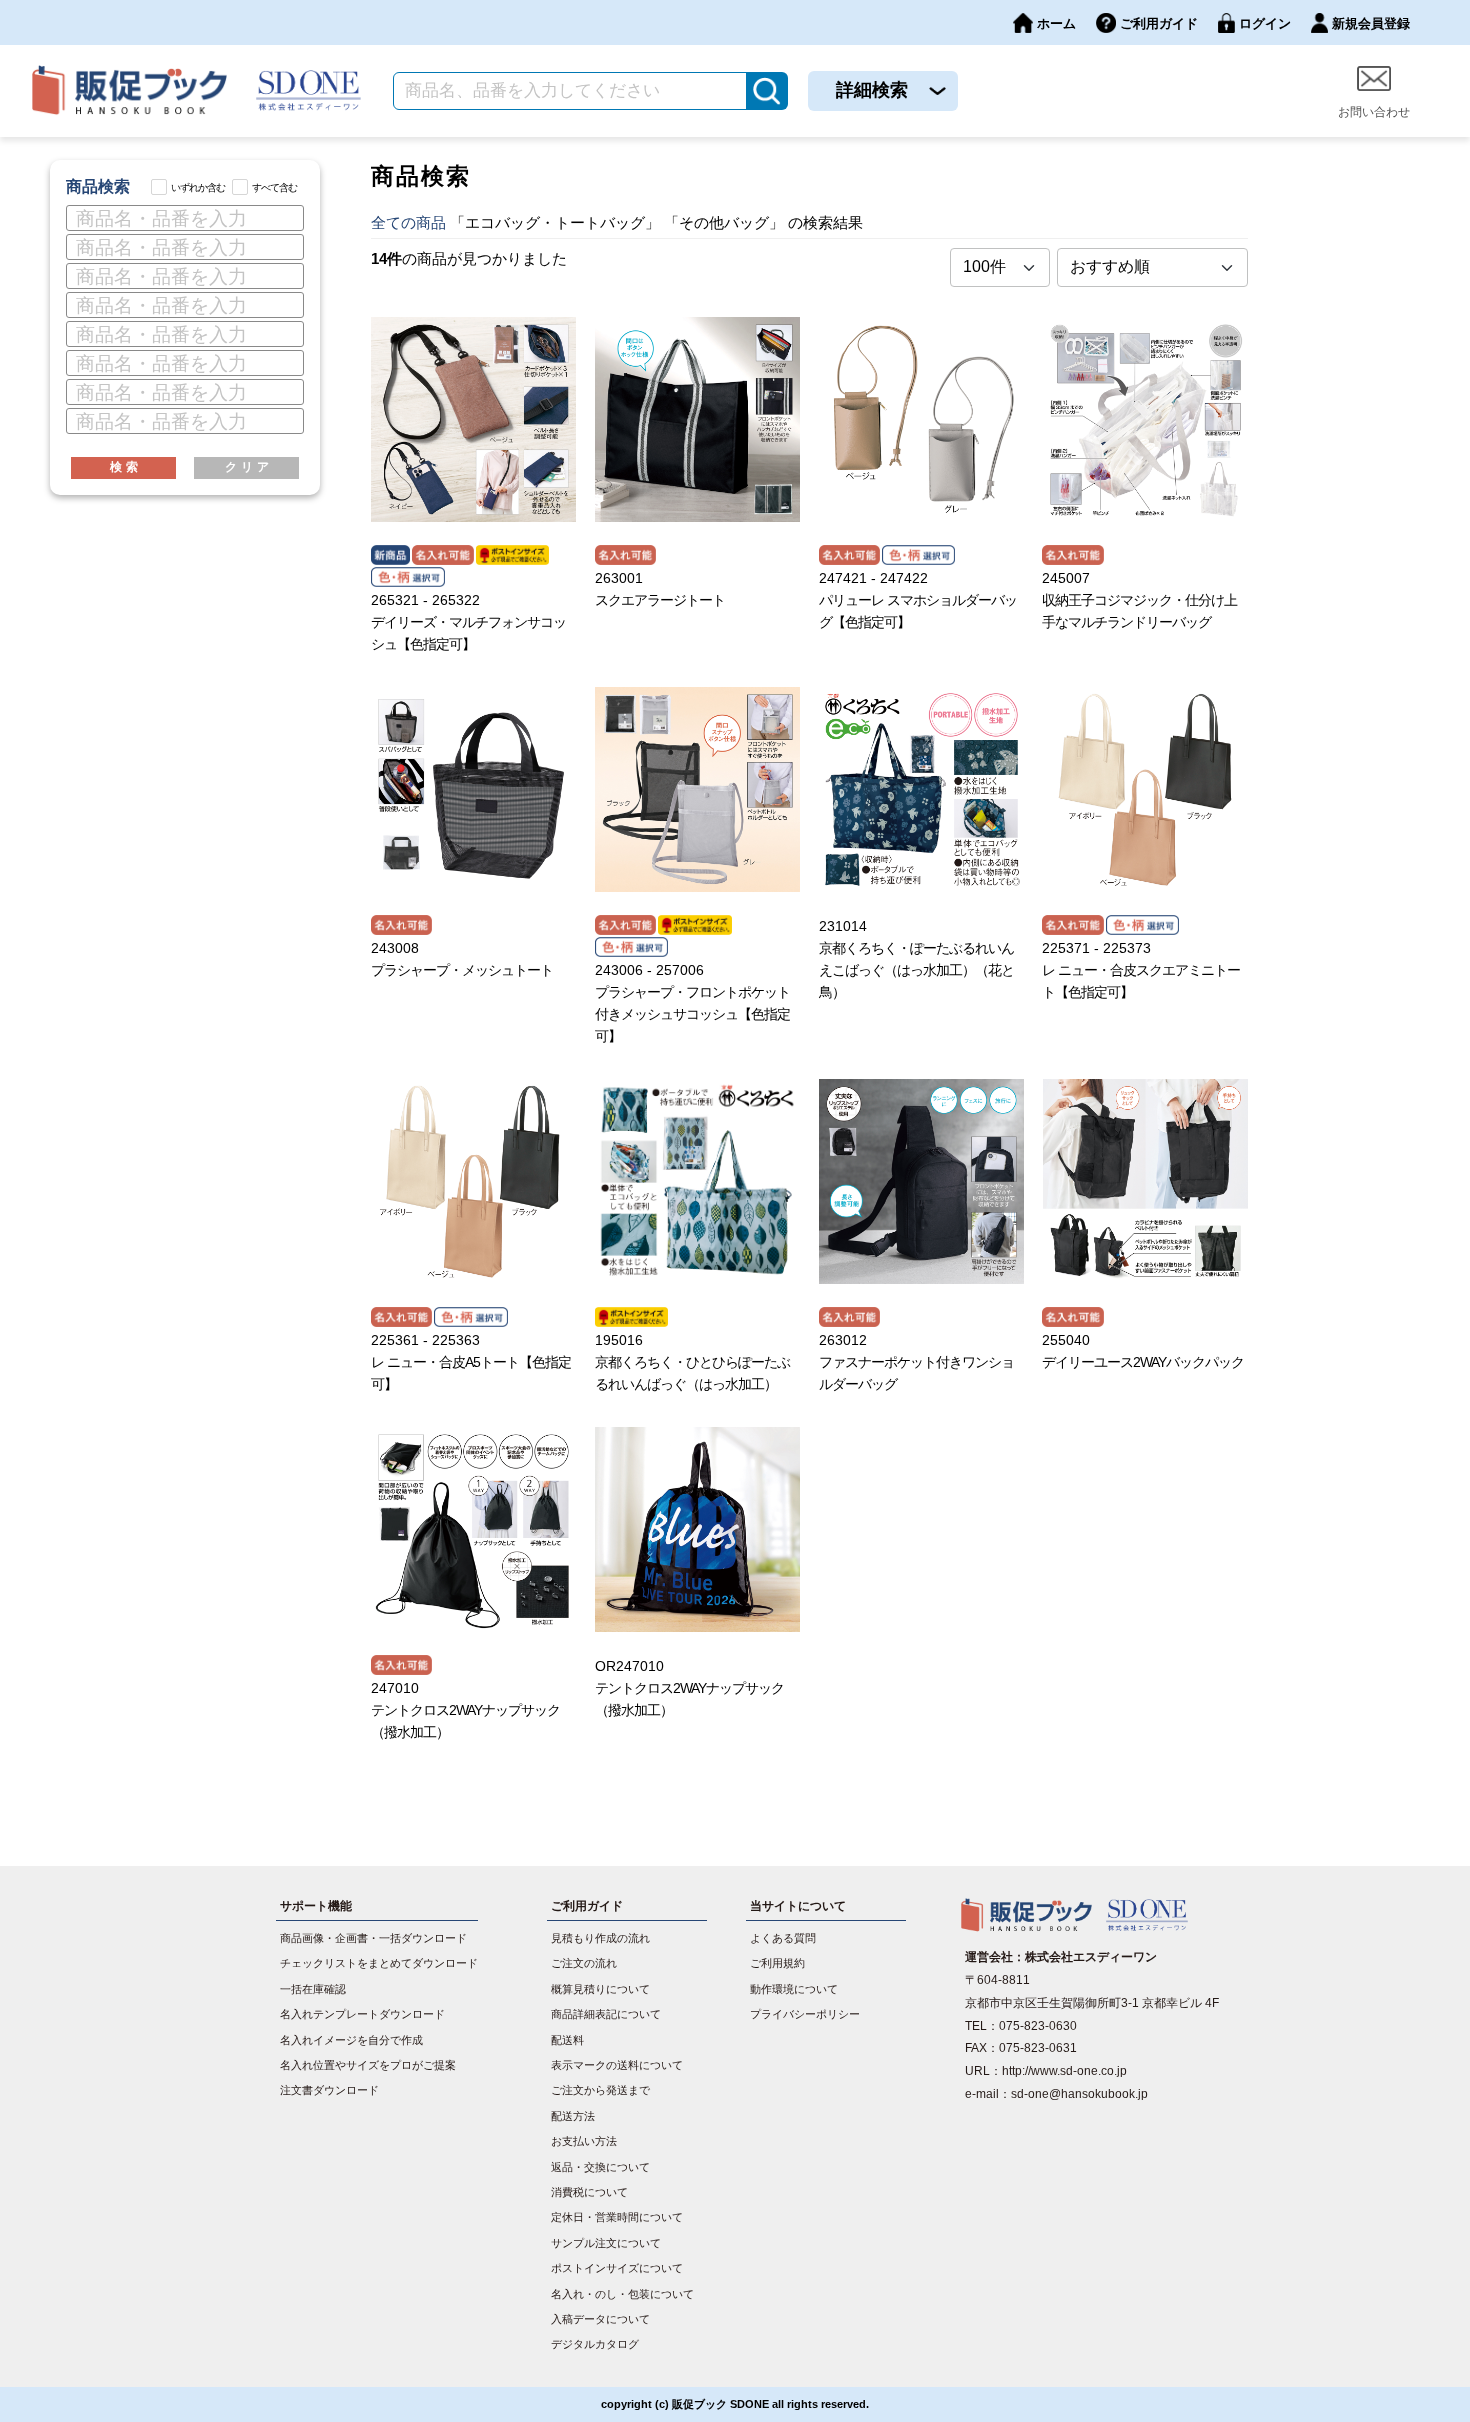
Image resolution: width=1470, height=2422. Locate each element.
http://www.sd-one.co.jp (1064, 2071)
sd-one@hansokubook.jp (1079, 2094)
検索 (126, 467)
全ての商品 (408, 222)
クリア (249, 467)
